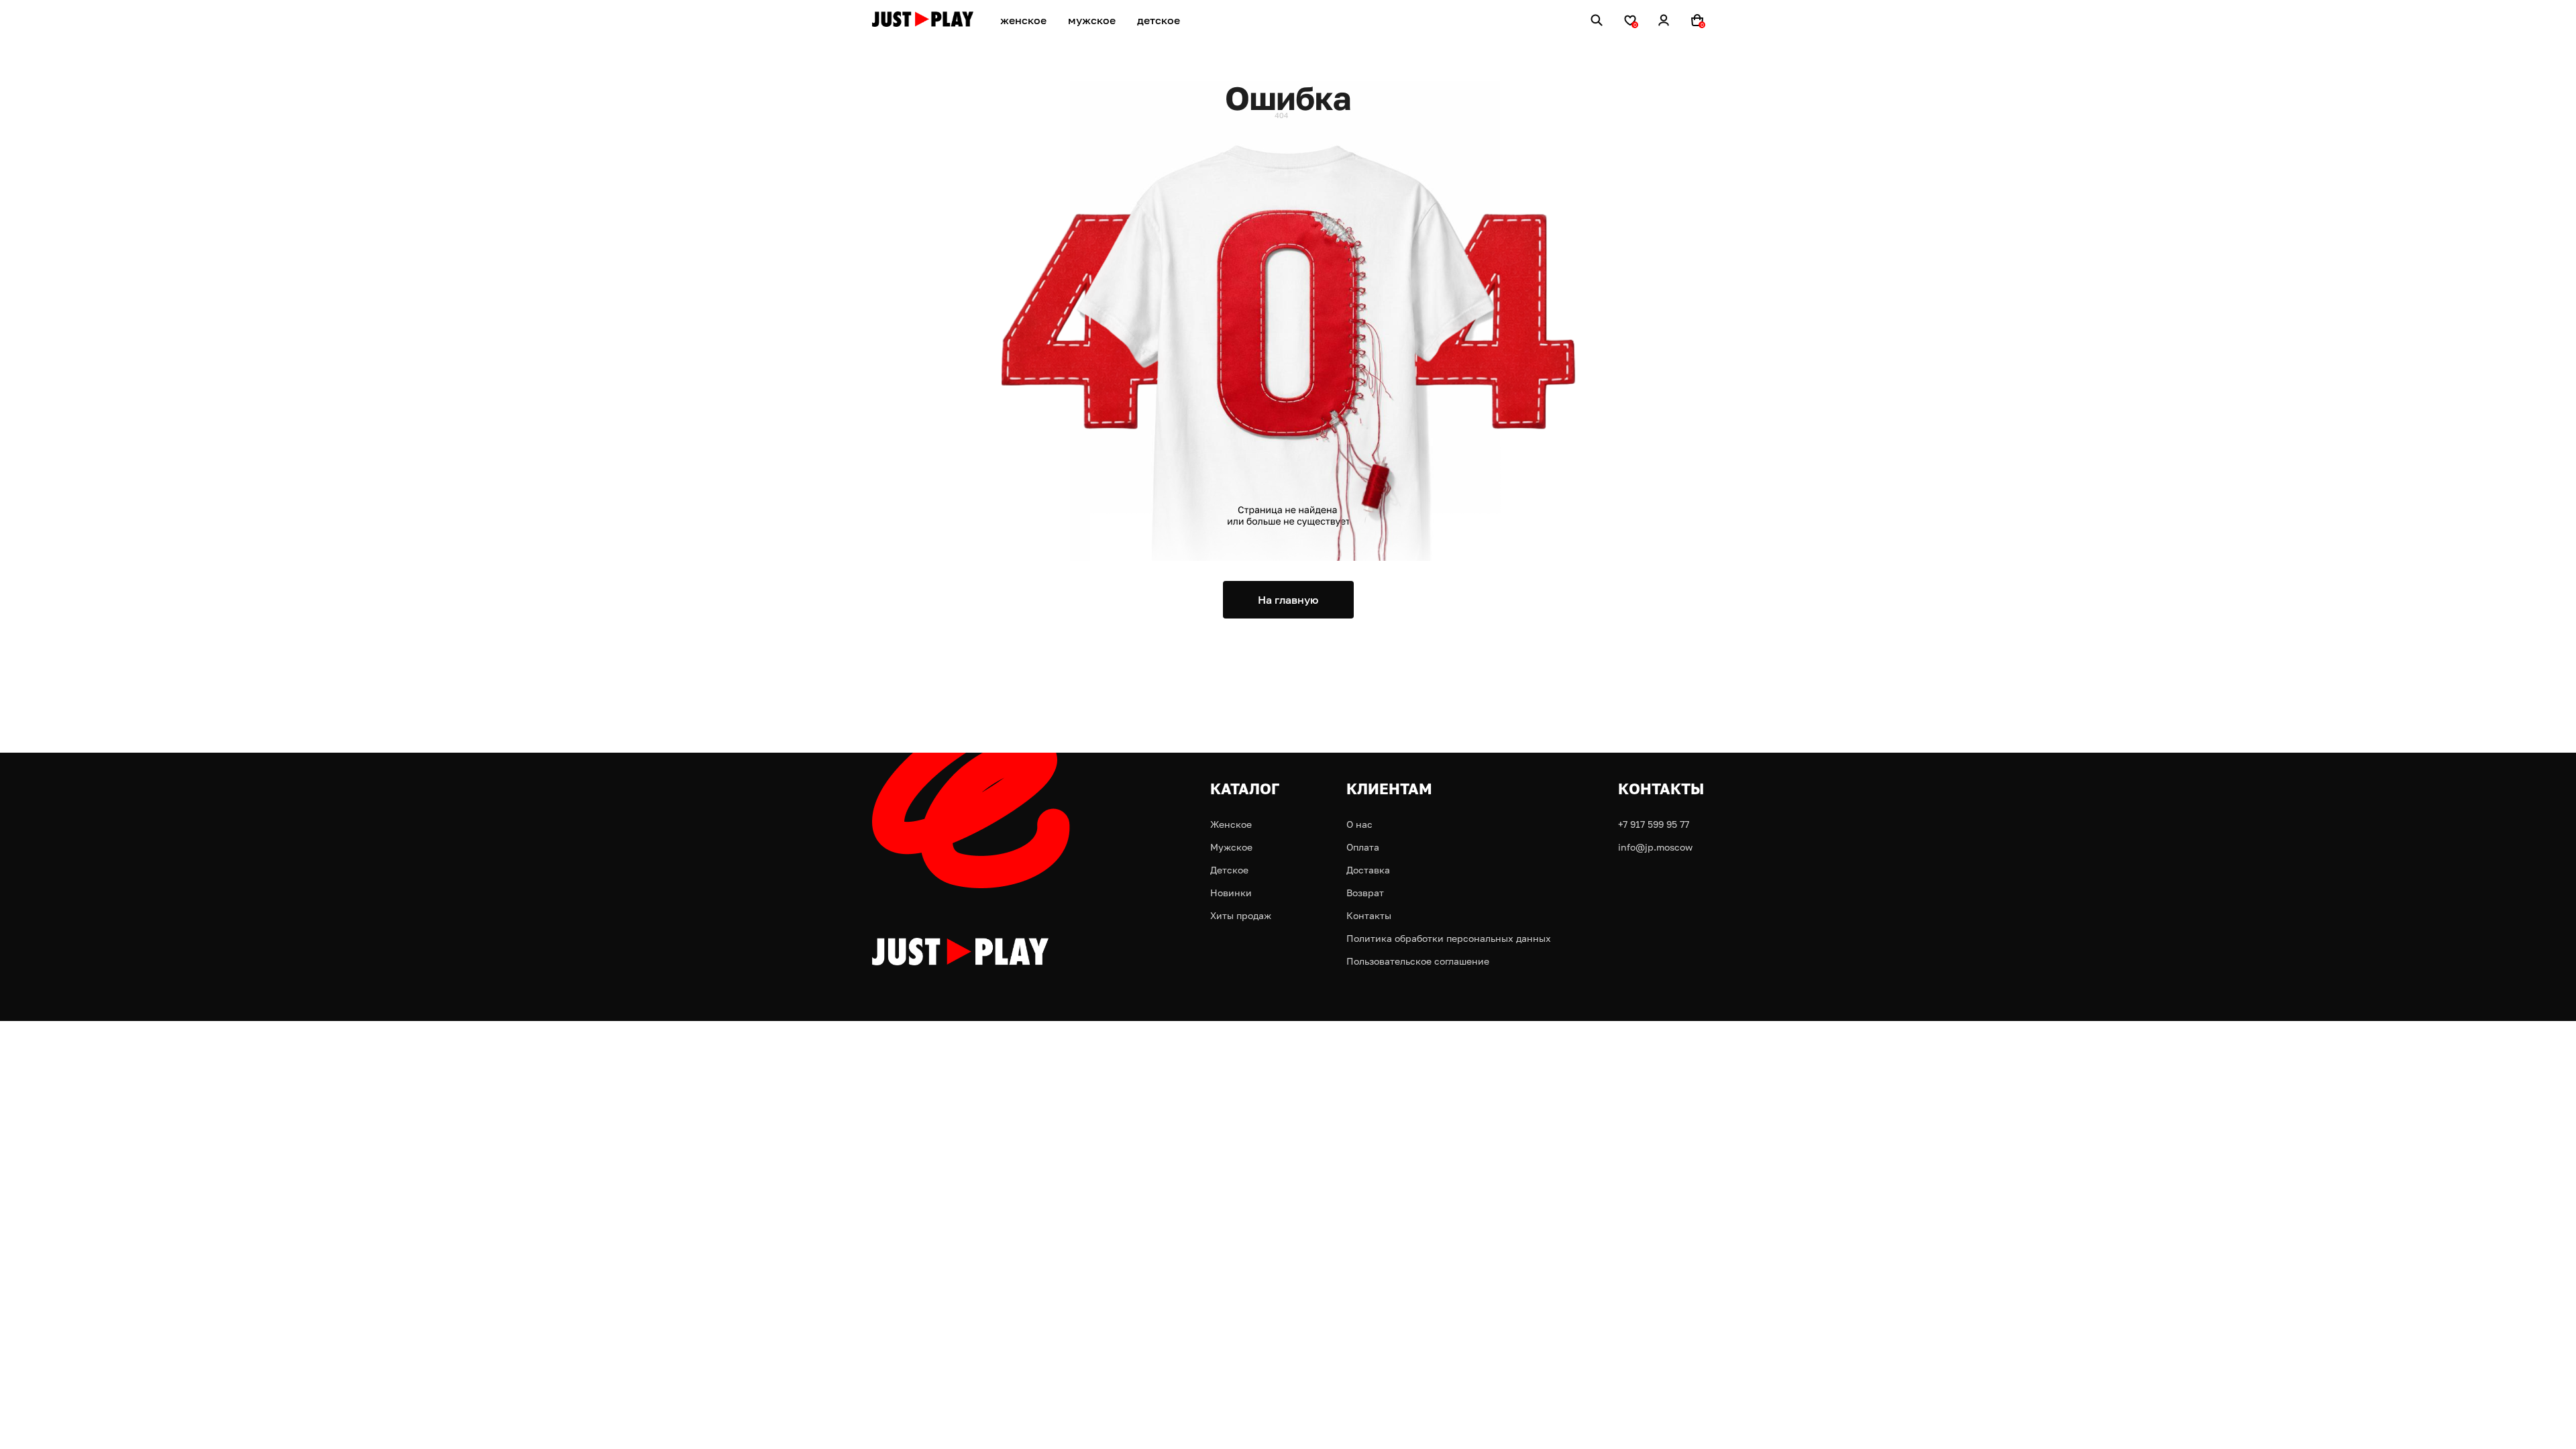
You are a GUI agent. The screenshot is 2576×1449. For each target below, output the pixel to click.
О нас (1359, 824)
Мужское (1231, 847)
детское (1159, 20)
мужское (1092, 20)
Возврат (1365, 893)
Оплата (1363, 847)
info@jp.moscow (1655, 847)
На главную (1288, 600)
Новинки (1231, 893)
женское (1023, 20)
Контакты (1369, 915)
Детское (1229, 870)
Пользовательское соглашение (1418, 961)
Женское (1231, 824)
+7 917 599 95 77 (1654, 824)
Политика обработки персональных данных (1449, 938)
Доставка (1368, 870)
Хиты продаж (1241, 915)
